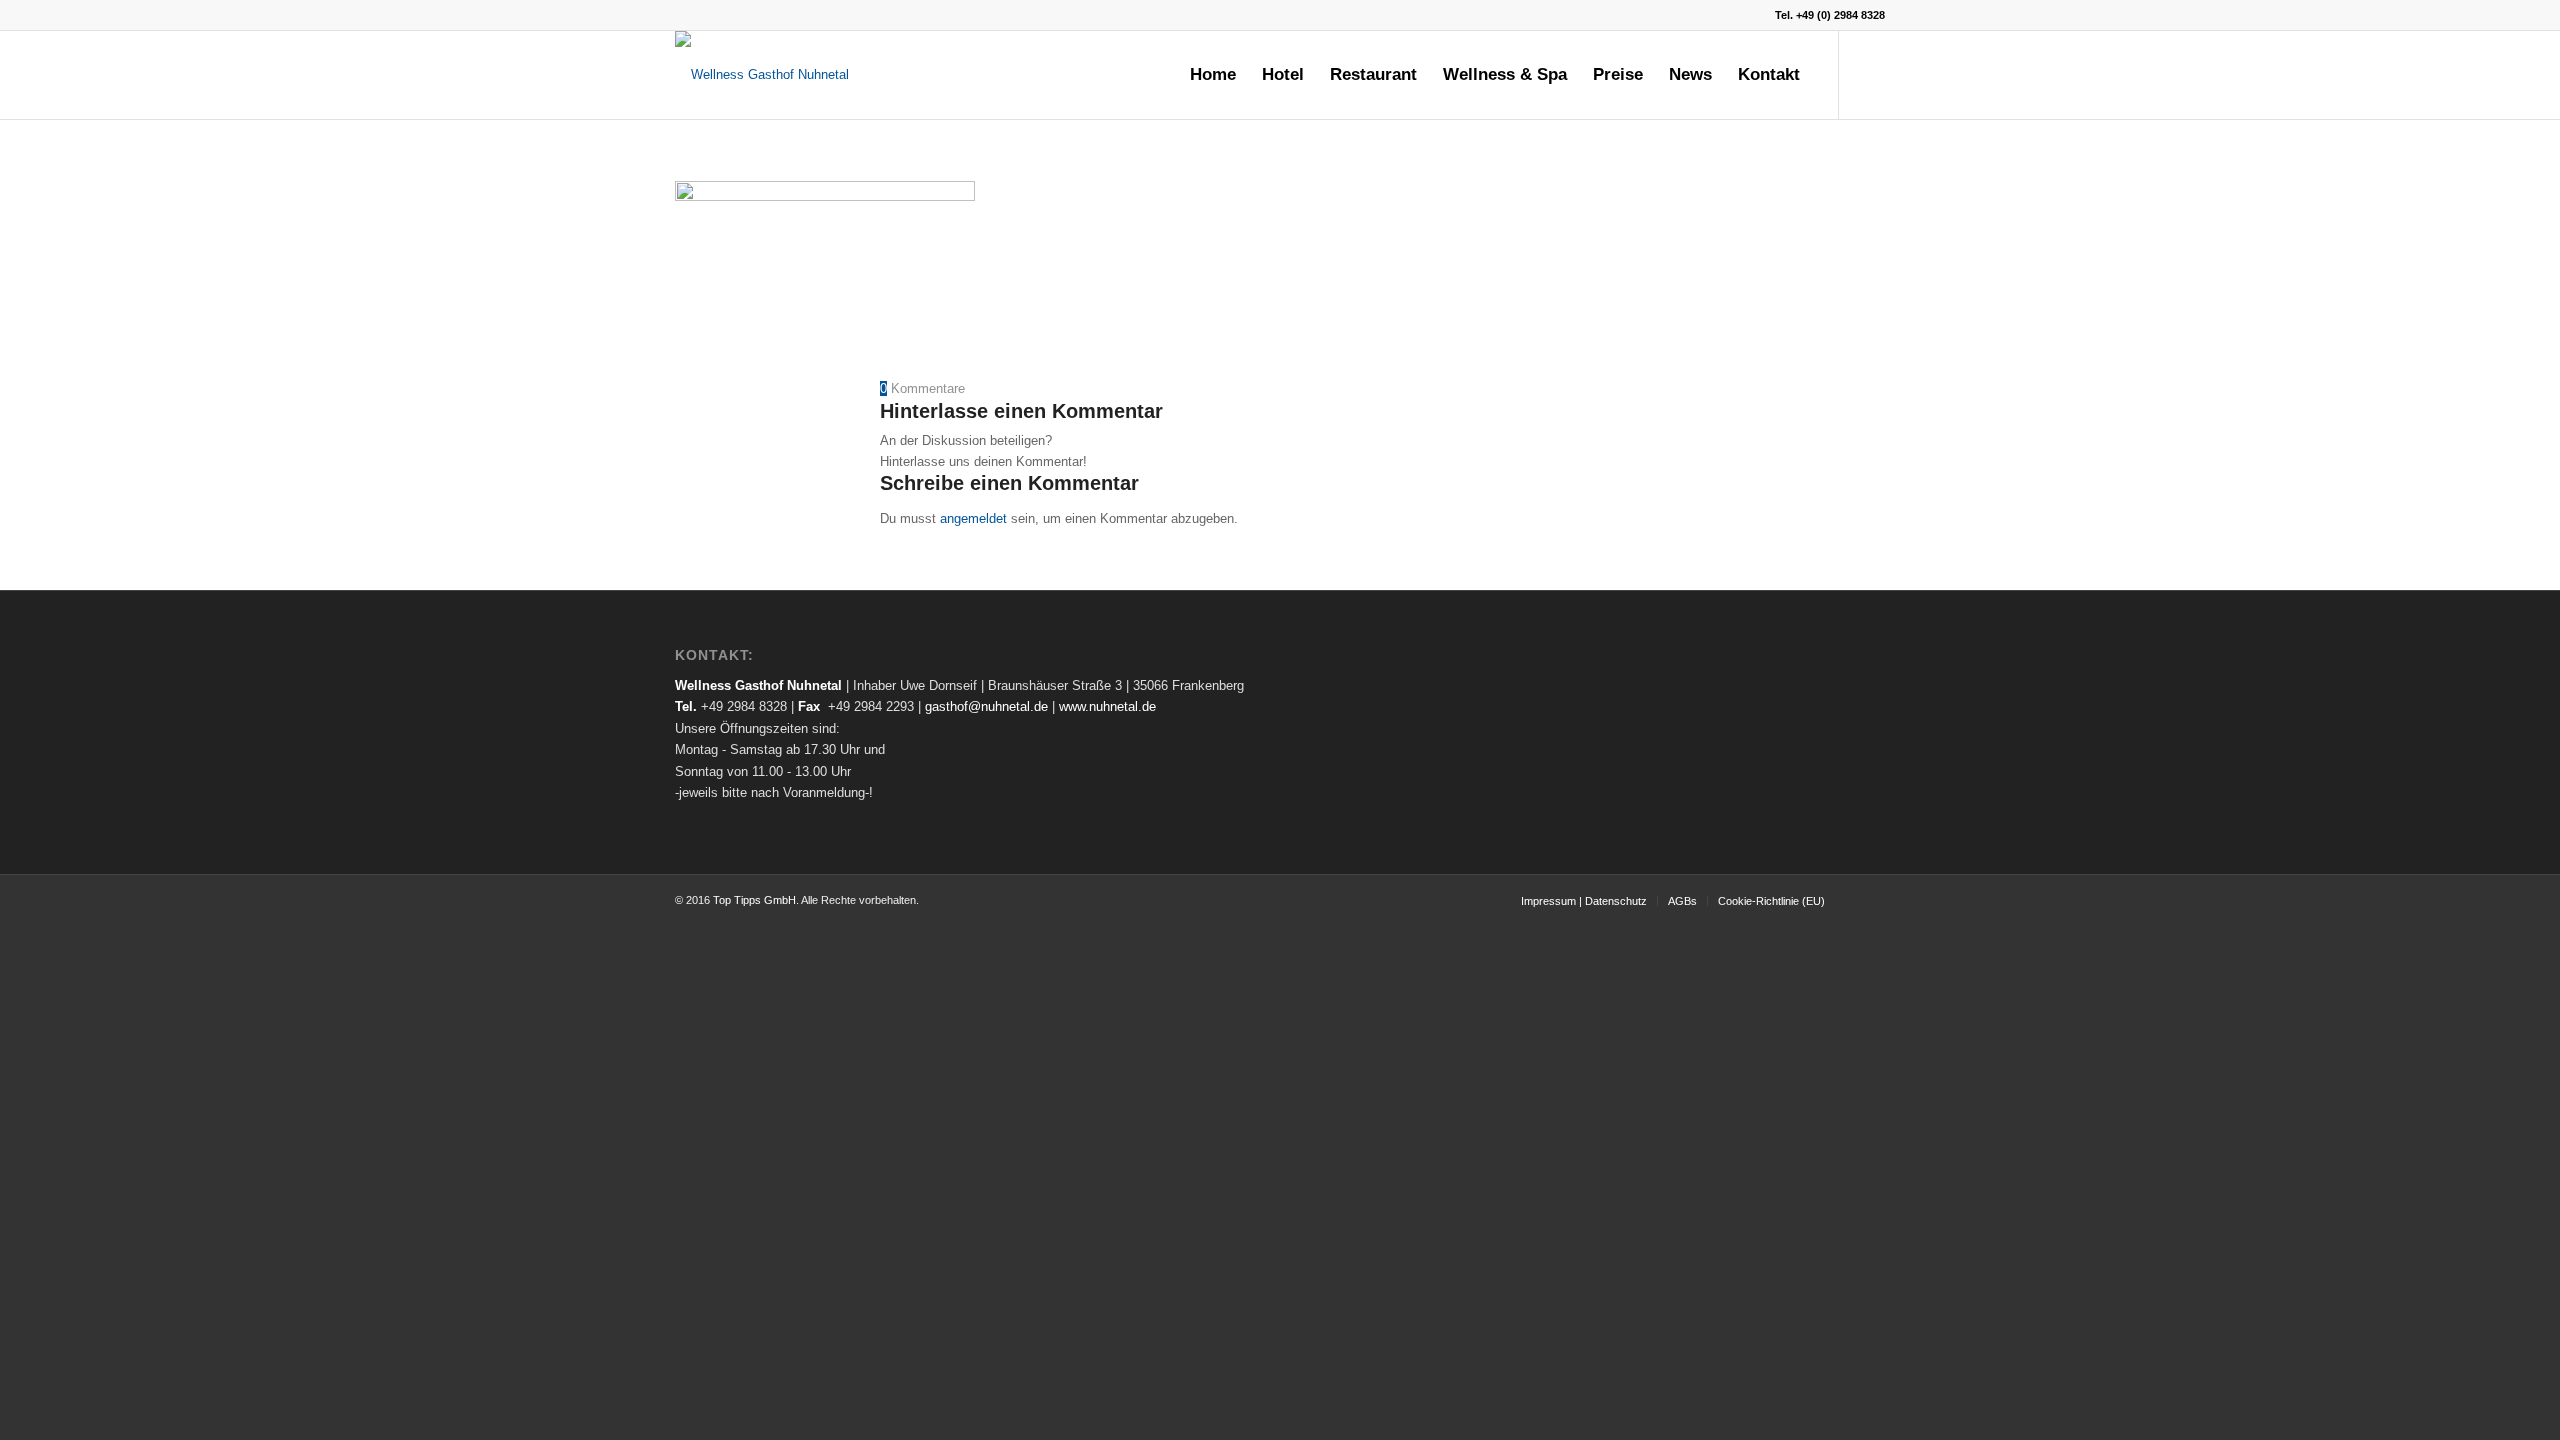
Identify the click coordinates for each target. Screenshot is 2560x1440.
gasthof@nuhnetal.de (986, 706)
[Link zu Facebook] (1870, 74)
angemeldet (973, 518)
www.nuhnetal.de (1107, 706)
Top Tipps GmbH (754, 900)
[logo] (762, 75)
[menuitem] (1213, 75)
